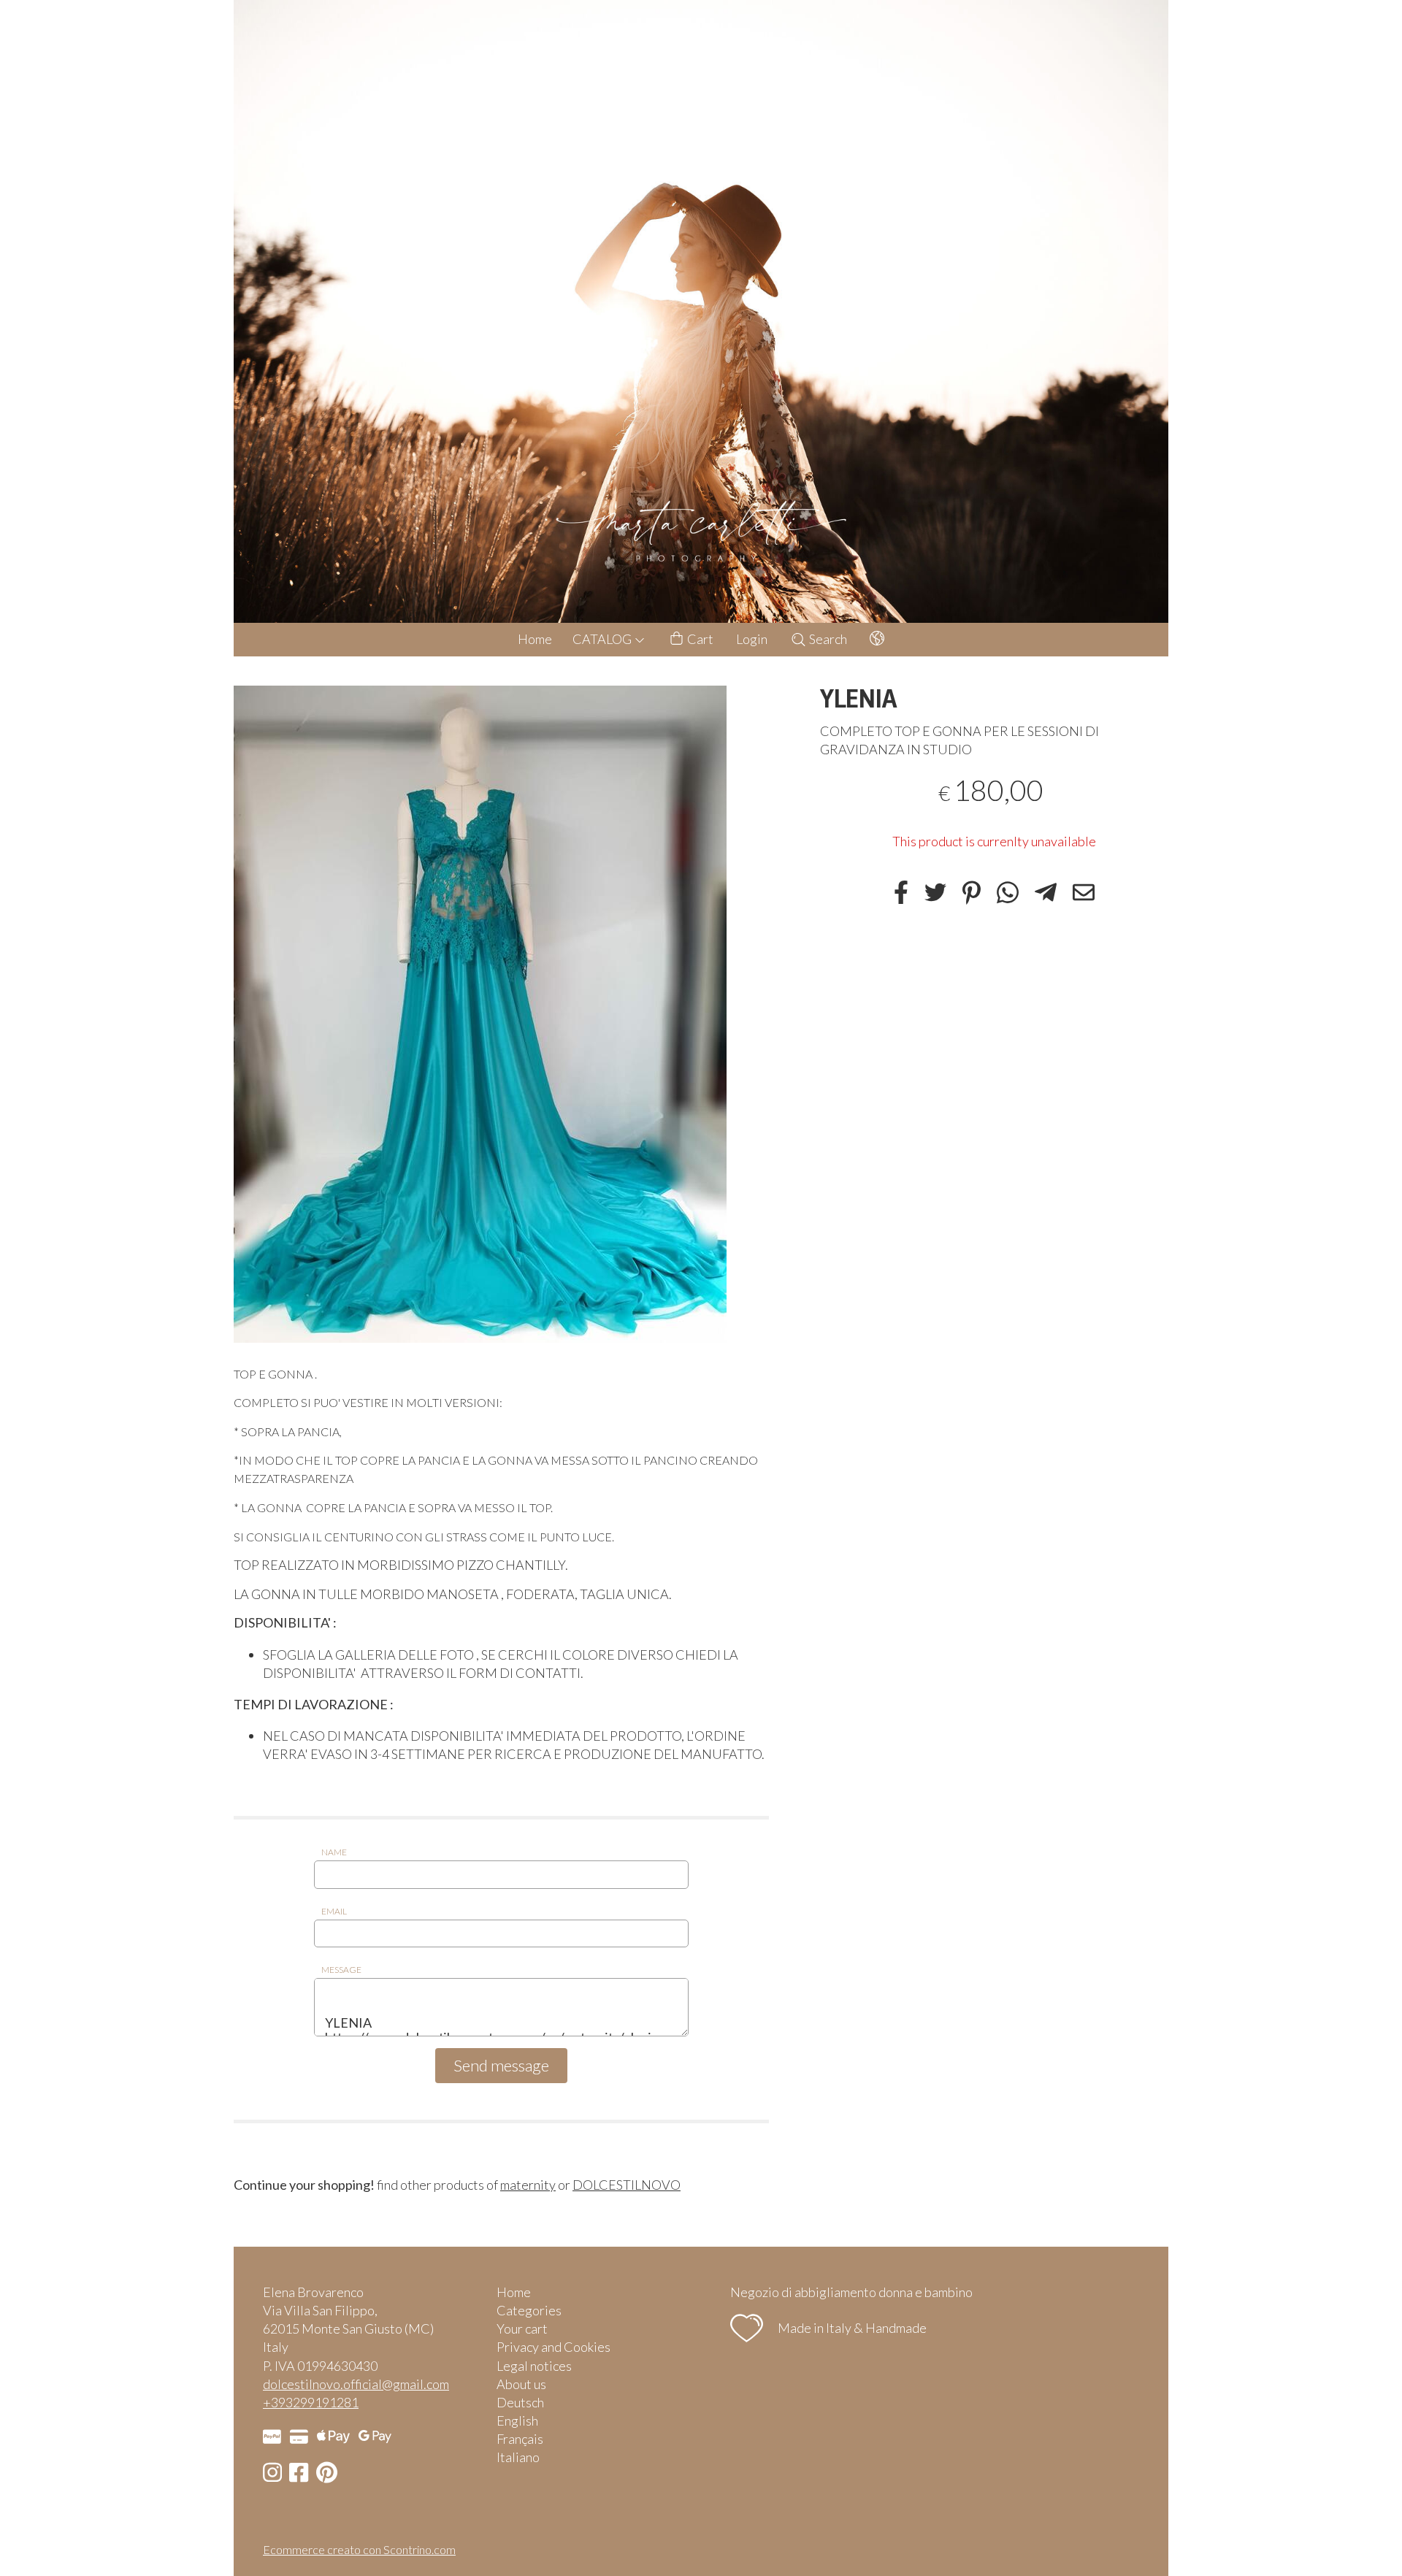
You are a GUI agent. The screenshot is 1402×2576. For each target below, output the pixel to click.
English (517, 2420)
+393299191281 (311, 2402)
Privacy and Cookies (553, 2347)
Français (520, 2439)
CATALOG (603, 639)
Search (827, 639)
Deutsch (520, 2402)
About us (521, 2384)
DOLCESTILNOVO (627, 2185)
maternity (528, 2185)
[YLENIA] (501, 1014)
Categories (529, 2310)
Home (535, 639)
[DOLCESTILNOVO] (701, 311)
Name (334, 1852)
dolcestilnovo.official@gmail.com (356, 2384)
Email (334, 1911)
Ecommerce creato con (359, 2549)
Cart (699, 639)
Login (752, 639)
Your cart (522, 2328)
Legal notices (534, 2366)
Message (341, 1970)
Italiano (518, 2457)
